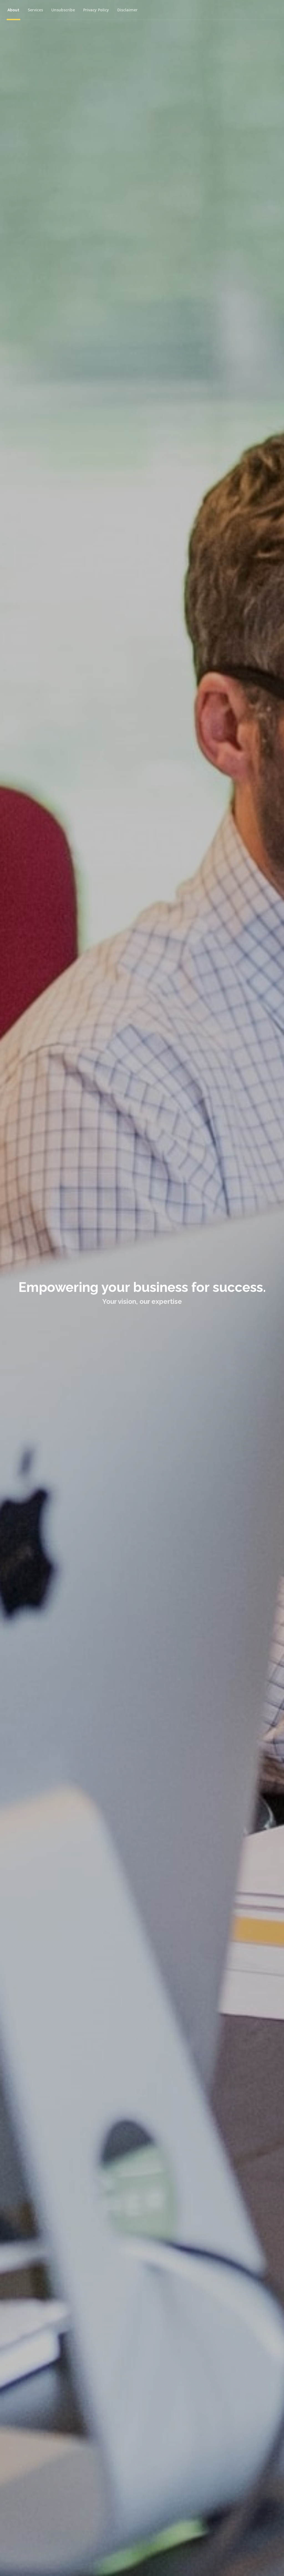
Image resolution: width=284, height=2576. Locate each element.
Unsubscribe (63, 10)
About (13, 10)
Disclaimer (127, 10)
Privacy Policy (96, 10)
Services (35, 10)
